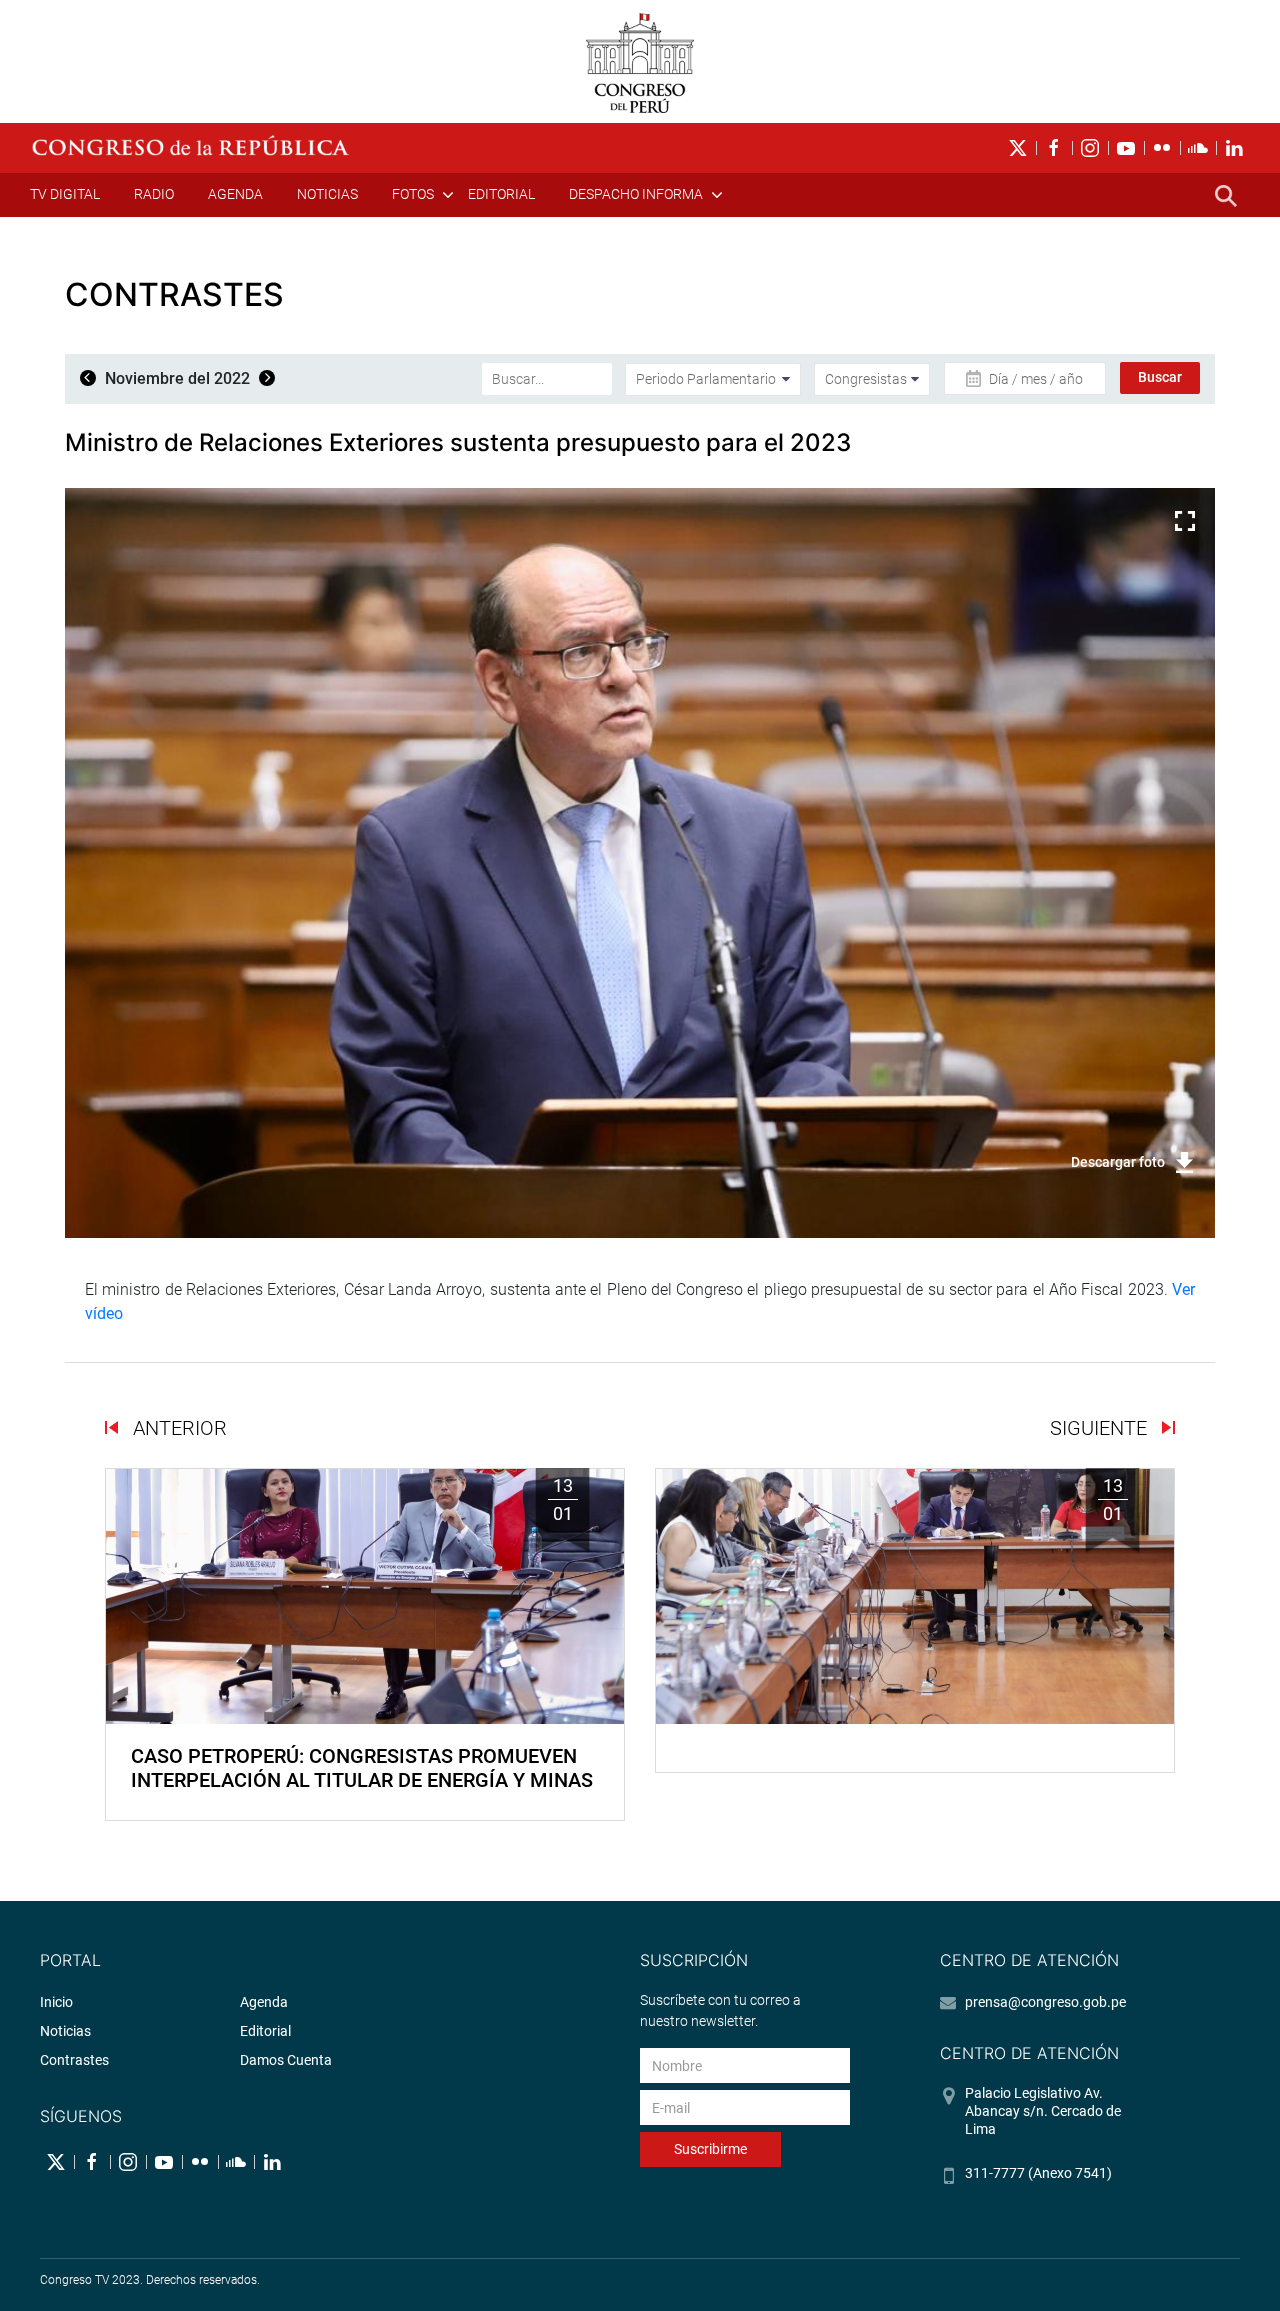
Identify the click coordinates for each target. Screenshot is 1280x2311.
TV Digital (65, 194)
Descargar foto (1118, 1162)
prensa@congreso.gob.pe (1045, 2002)
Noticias (327, 194)
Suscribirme (710, 2149)
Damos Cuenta (286, 2060)
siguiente (1101, 1428)
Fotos (413, 194)
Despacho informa (636, 194)
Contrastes (74, 2060)
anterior (177, 1428)
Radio (154, 194)
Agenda (235, 194)
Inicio (56, 2002)
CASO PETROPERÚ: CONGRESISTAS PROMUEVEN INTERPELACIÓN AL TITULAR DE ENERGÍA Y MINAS (362, 1768)
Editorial (501, 194)
